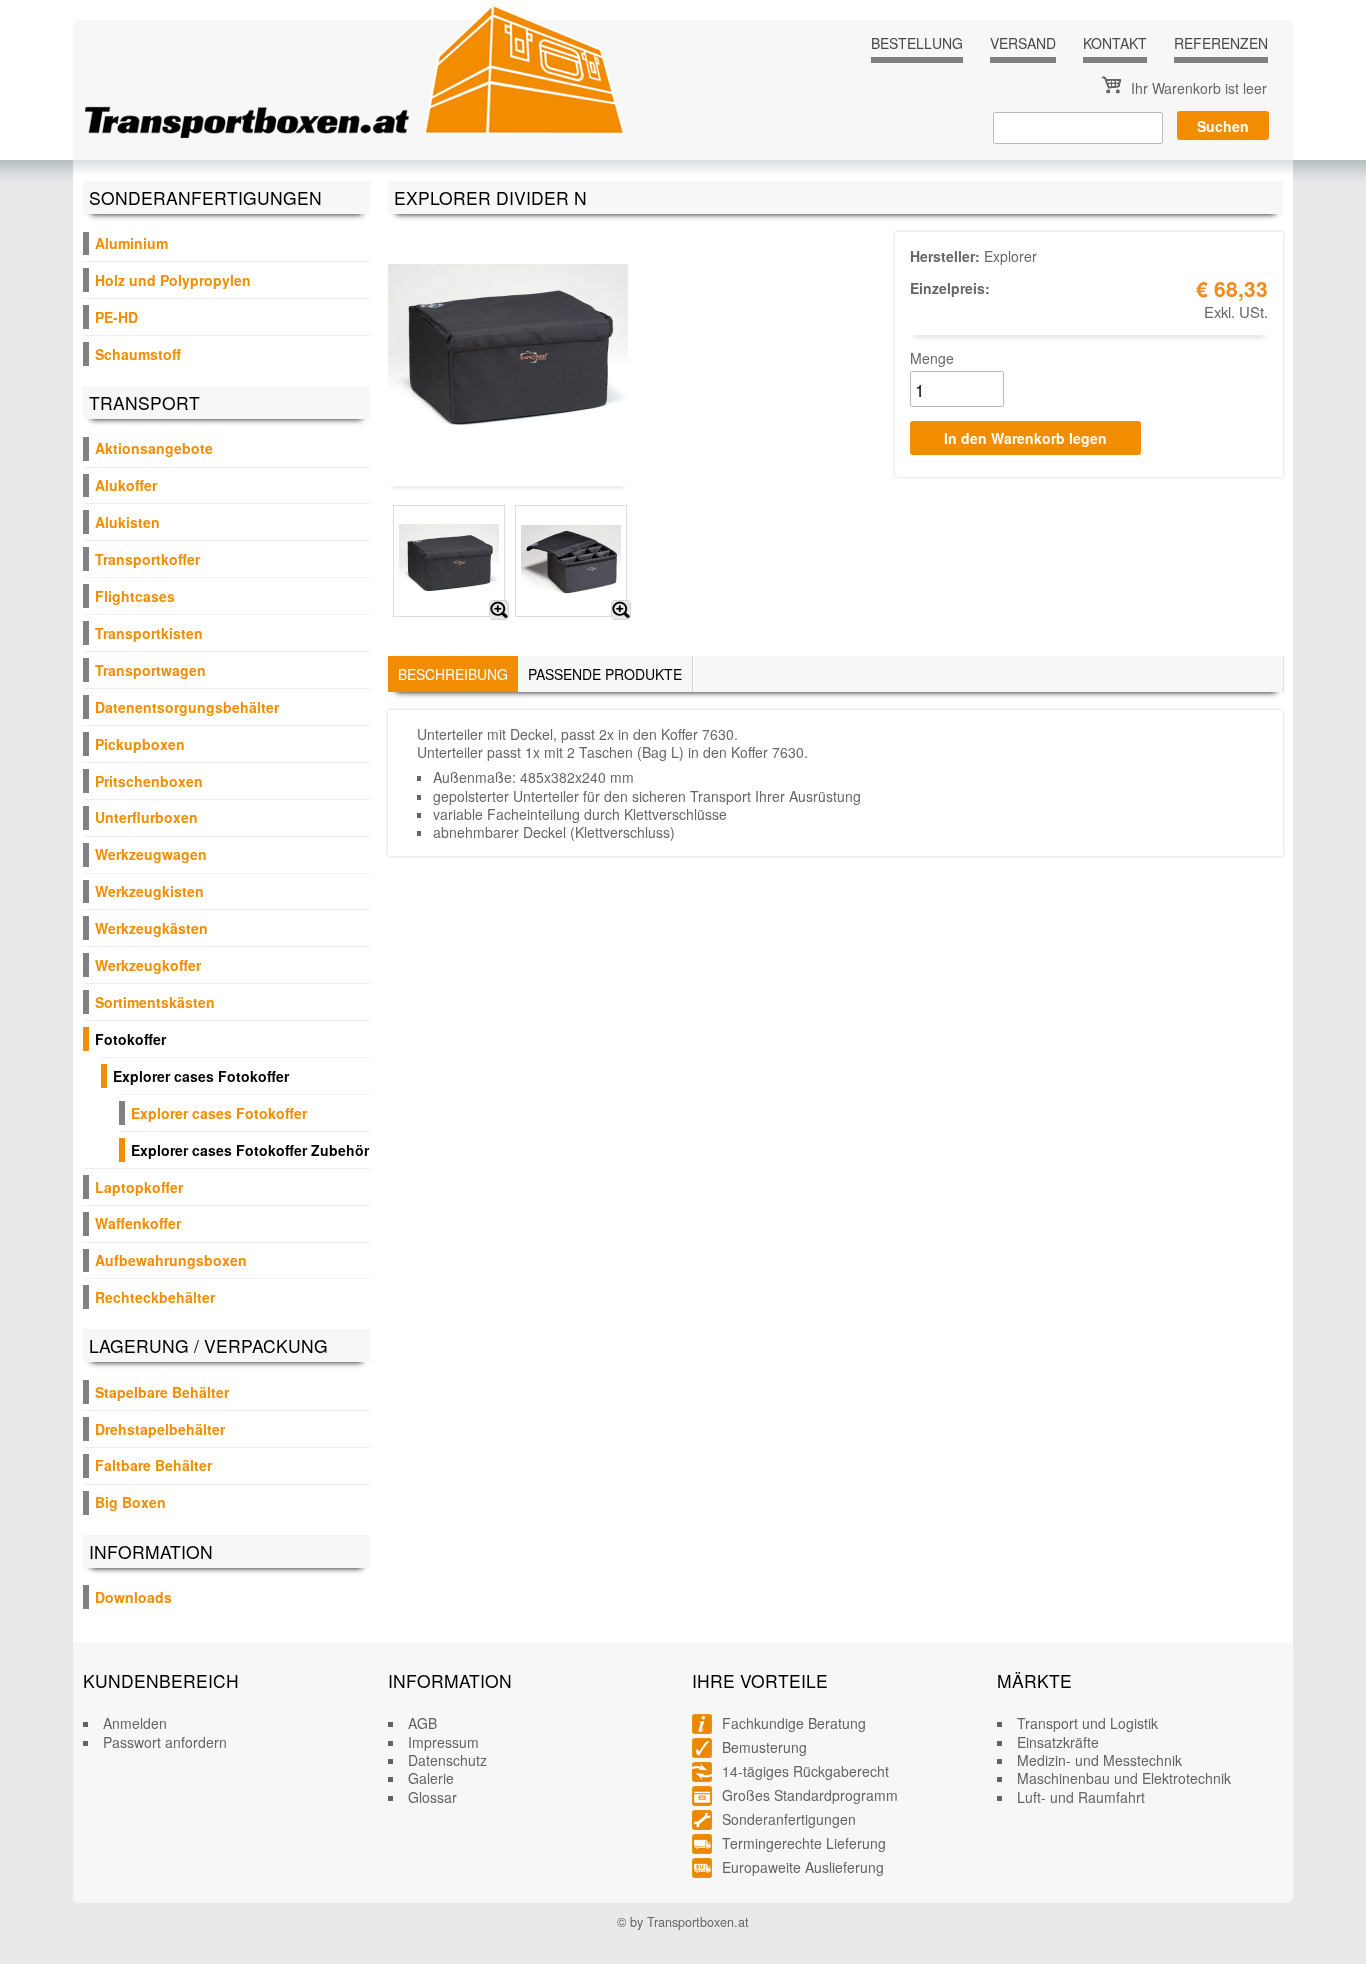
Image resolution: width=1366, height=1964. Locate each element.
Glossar (432, 1797)
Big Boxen (130, 1502)
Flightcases (135, 596)
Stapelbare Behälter (162, 1392)
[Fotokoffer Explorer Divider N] (499, 610)
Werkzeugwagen (151, 854)
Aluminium (131, 243)
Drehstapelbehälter (160, 1429)
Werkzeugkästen (151, 928)
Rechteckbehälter (155, 1297)
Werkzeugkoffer (148, 965)
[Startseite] (355, 71)
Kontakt (1115, 43)
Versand (1023, 43)
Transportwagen (150, 670)
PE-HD (116, 317)
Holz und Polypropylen (173, 280)
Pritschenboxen (149, 781)
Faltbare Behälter (153, 1465)
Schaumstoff (138, 354)
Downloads (133, 1597)
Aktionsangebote (154, 448)
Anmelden (135, 1723)
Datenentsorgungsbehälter (187, 707)
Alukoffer (126, 485)
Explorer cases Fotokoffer (201, 1076)
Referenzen (1221, 43)
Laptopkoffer (139, 1187)
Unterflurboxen (146, 817)
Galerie (431, 1778)
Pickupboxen (140, 744)
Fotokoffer (130, 1039)
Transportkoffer (147, 559)
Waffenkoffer (138, 1223)
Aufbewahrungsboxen (171, 1260)
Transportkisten (149, 633)
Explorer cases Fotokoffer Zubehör (250, 1150)
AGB (422, 1723)
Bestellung (917, 43)
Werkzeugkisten (149, 891)
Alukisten (127, 522)
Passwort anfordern (165, 1742)
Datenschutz (447, 1760)
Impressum (443, 1742)
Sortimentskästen (155, 1002)
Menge (932, 358)
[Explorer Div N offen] (621, 610)
